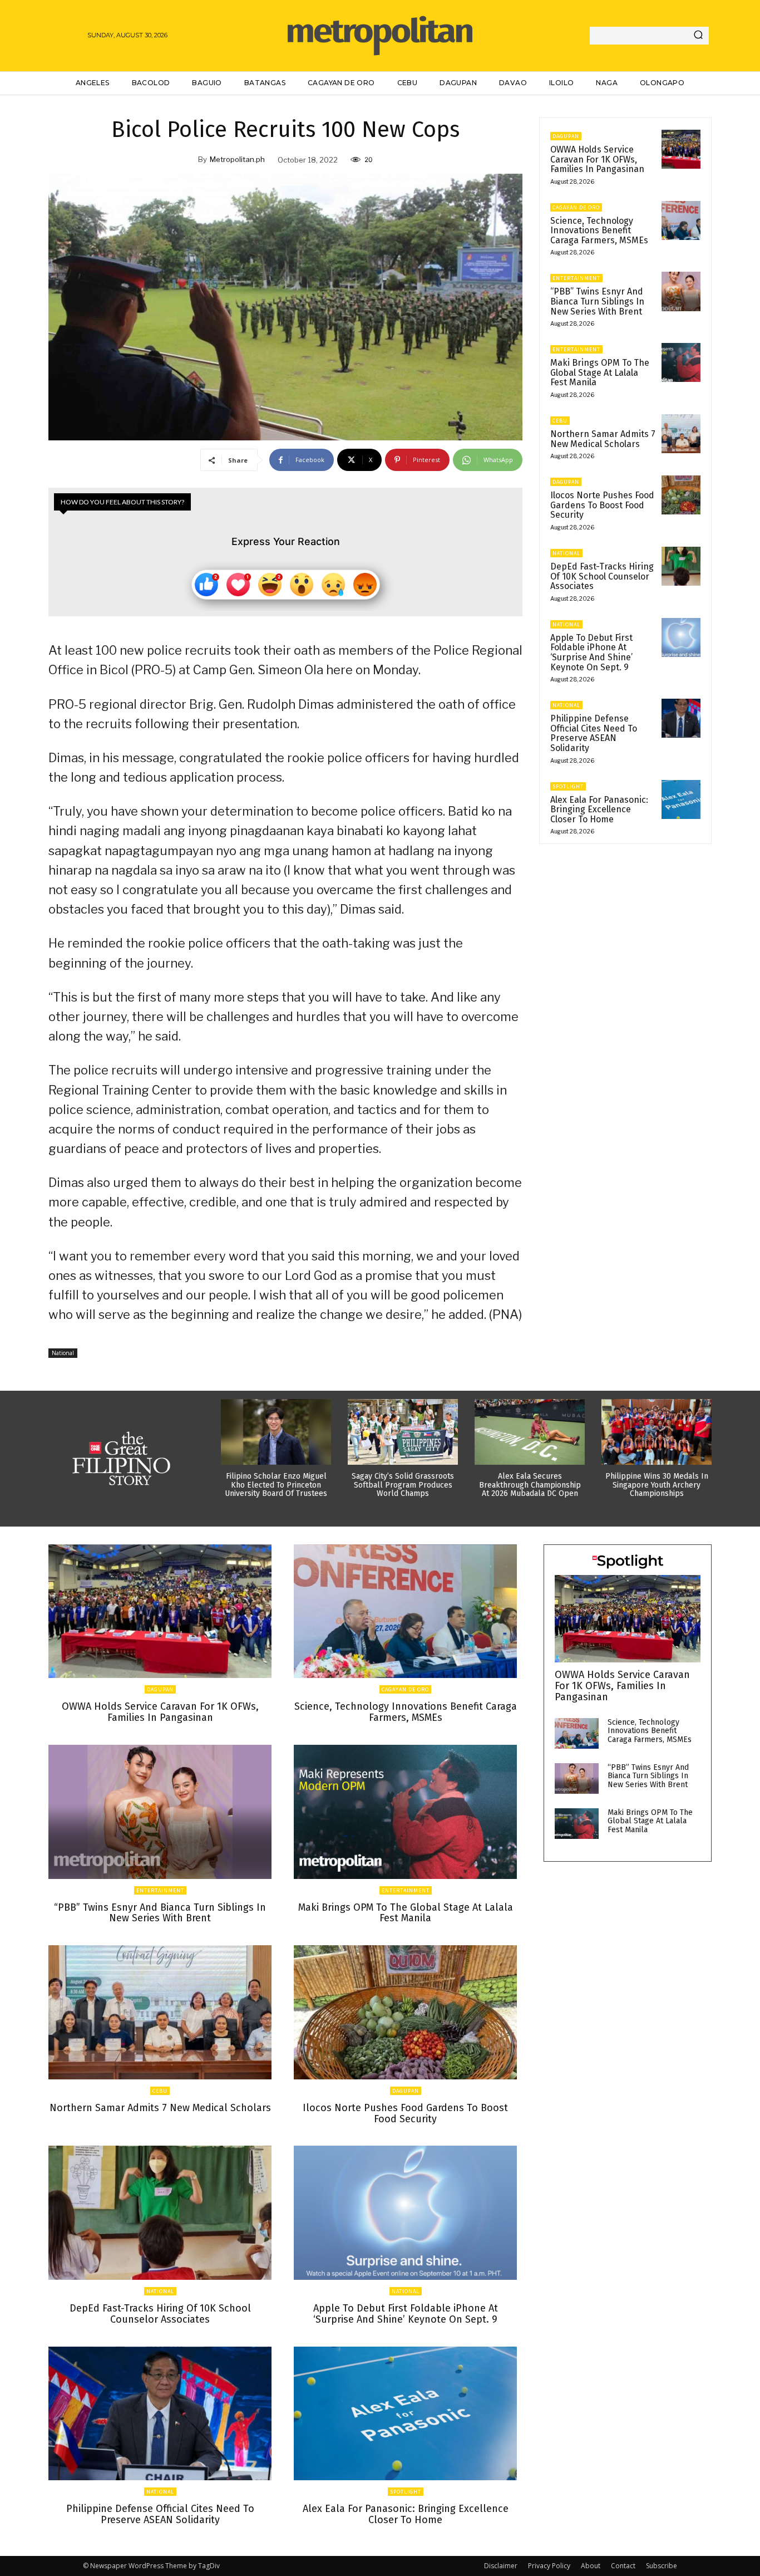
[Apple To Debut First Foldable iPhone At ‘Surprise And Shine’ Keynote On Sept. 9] (681, 637)
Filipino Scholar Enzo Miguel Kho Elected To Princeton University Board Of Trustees (276, 1485)
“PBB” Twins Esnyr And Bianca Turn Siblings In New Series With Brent (597, 301)
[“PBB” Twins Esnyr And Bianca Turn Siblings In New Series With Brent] (681, 291)
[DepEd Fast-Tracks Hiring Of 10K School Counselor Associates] (681, 566)
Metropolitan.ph (237, 159)
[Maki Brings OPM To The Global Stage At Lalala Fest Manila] (681, 362)
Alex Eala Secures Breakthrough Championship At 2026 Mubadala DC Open (530, 1485)
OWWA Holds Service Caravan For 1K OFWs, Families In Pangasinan (597, 159)
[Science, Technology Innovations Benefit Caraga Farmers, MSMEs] (681, 220)
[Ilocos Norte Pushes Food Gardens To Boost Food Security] (681, 495)
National (63, 1353)
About (591, 2566)
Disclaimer (501, 2566)
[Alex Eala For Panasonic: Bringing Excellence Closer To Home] (681, 799)
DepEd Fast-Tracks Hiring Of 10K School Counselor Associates (602, 576)
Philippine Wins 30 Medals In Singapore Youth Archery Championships (657, 1485)
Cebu (560, 421)
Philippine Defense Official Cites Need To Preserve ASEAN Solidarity (594, 733)
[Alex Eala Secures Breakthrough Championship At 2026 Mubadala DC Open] (530, 1432)
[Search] (698, 36)
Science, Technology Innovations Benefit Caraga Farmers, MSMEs (599, 230)
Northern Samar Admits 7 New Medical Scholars (603, 439)
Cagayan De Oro (576, 207)
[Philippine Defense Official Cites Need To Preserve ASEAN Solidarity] (681, 718)
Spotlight (568, 786)
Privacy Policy (549, 2566)
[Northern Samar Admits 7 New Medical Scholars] (681, 434)
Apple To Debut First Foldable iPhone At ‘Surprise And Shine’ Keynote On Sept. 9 (591, 652)
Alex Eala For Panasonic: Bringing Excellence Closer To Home (599, 809)
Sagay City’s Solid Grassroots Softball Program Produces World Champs (403, 1485)
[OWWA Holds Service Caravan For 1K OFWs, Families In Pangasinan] (681, 149)
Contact (623, 2566)
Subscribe (662, 2566)
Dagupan (566, 136)
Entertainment (576, 278)
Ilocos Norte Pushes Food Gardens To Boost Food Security (602, 505)
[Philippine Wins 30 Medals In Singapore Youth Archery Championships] (657, 1432)
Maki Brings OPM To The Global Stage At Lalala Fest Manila (600, 372)
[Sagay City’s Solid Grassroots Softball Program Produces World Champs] (403, 1432)
